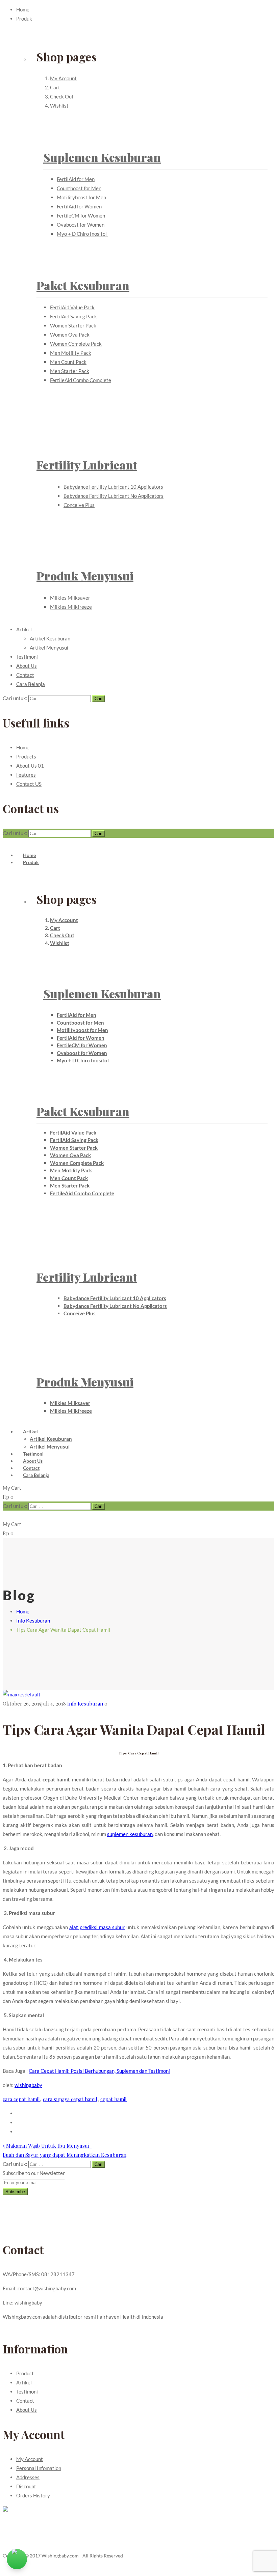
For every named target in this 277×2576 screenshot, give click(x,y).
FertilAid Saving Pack (73, 316)
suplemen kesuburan (130, 1834)
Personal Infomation (39, 2468)
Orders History (33, 2495)
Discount (26, 2486)
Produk (24, 19)
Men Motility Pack (71, 353)
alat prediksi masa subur (97, 1927)
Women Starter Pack (73, 325)
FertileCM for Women (81, 216)
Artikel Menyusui (49, 648)
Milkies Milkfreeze (71, 607)
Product (25, 2373)
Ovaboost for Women (81, 225)
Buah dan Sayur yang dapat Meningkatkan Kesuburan (65, 2155)
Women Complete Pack (76, 344)
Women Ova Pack (70, 335)
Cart (55, 87)
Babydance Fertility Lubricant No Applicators (114, 496)
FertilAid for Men (76, 179)
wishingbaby (28, 2085)
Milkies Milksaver (70, 598)
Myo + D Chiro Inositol (82, 234)
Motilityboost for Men (81, 197)
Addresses (28, 2477)
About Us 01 (30, 766)
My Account (63, 78)
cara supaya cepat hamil (70, 2099)
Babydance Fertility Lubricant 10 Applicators (113, 487)
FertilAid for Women (79, 206)
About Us (27, 666)
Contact (25, 675)
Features (26, 775)
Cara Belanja (31, 684)
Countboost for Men (79, 188)
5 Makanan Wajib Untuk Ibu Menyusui (47, 2146)
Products (26, 756)
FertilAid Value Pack (72, 307)
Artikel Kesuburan (50, 638)
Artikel (24, 629)
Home (23, 9)
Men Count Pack (68, 362)
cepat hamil (114, 2099)
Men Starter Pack (70, 371)
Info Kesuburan (33, 1621)
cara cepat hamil (21, 2099)
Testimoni (27, 657)
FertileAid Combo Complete (81, 380)
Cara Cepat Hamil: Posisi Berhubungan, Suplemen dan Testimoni (99, 2071)
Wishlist (59, 106)
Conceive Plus (79, 505)
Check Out (62, 96)
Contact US (29, 784)
